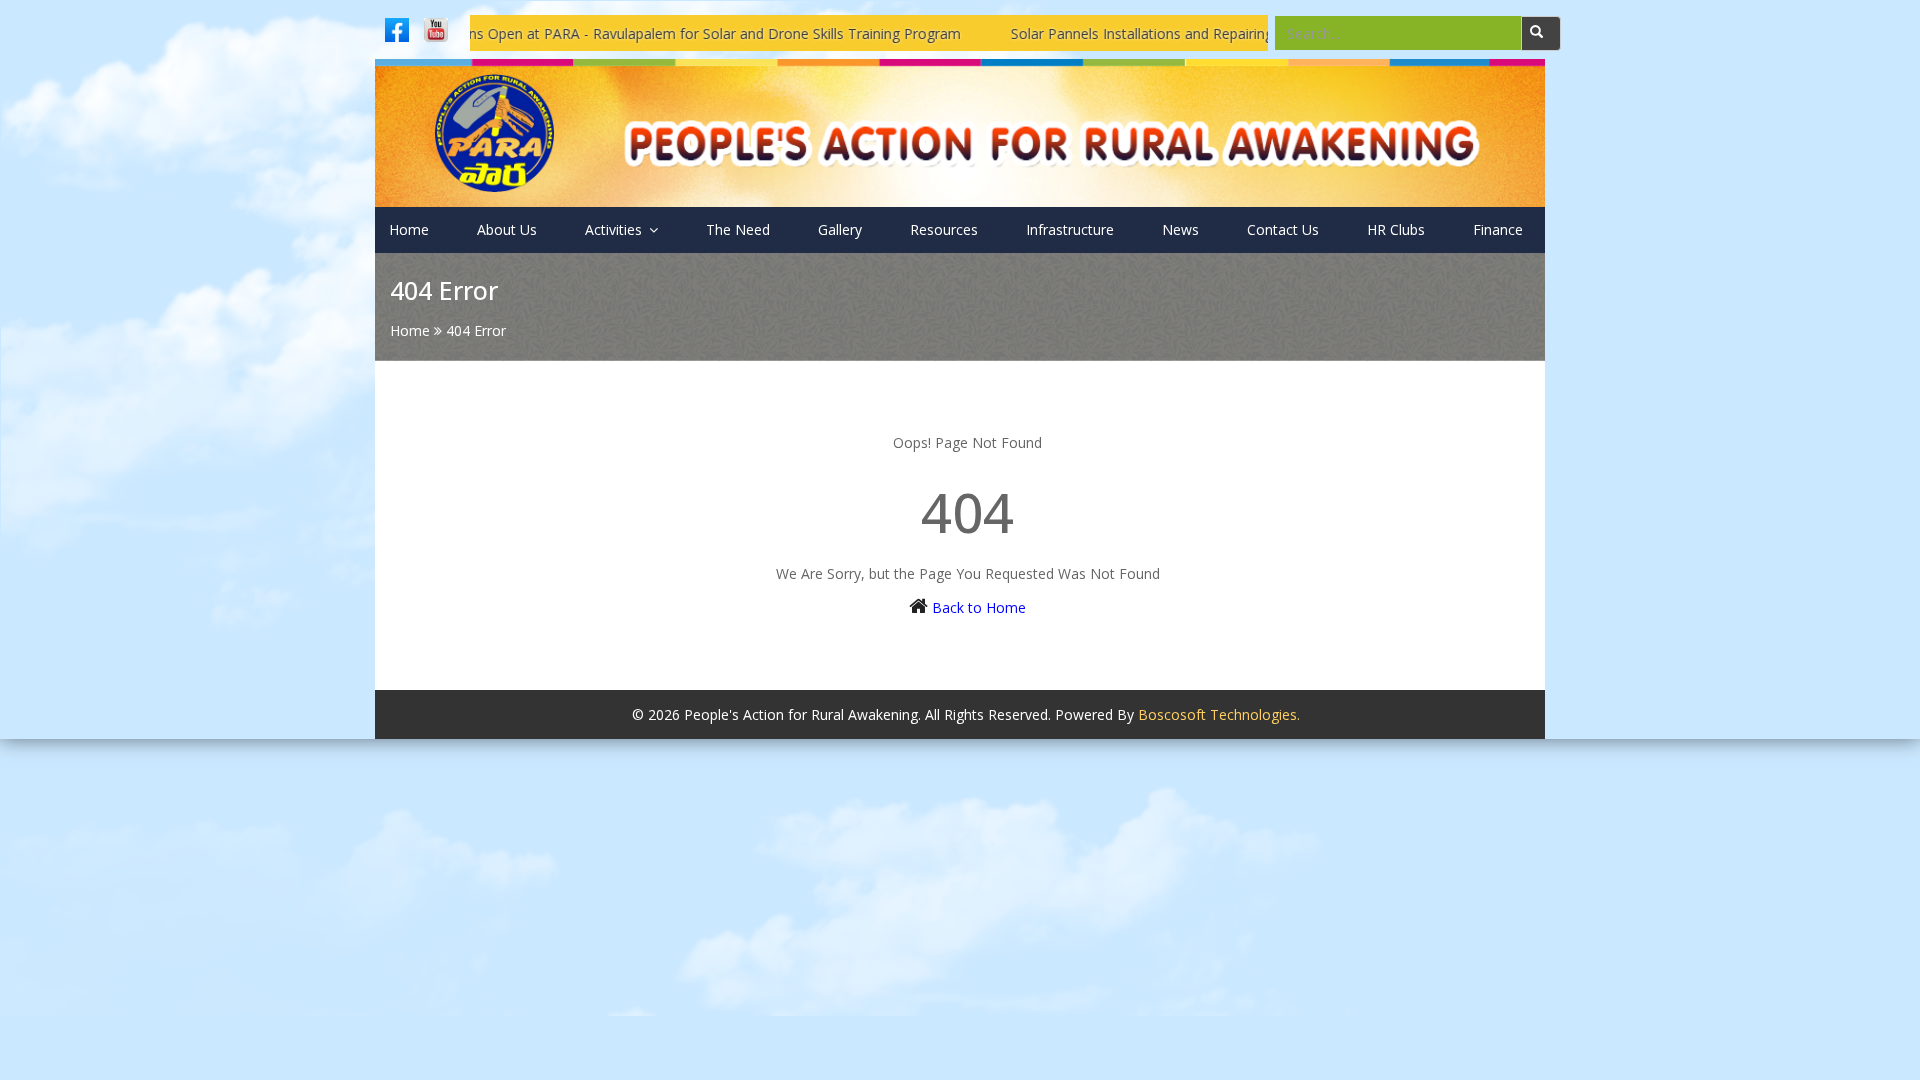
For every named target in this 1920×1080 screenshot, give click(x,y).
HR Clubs (1396, 229)
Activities (615, 229)
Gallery (840, 229)
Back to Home (979, 607)
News (1180, 229)
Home (409, 229)
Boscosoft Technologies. (1219, 714)
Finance (1498, 229)
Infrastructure (1070, 229)
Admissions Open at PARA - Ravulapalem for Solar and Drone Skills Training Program (640, 33)
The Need (738, 229)
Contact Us (1283, 229)
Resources (944, 229)
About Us (507, 229)
